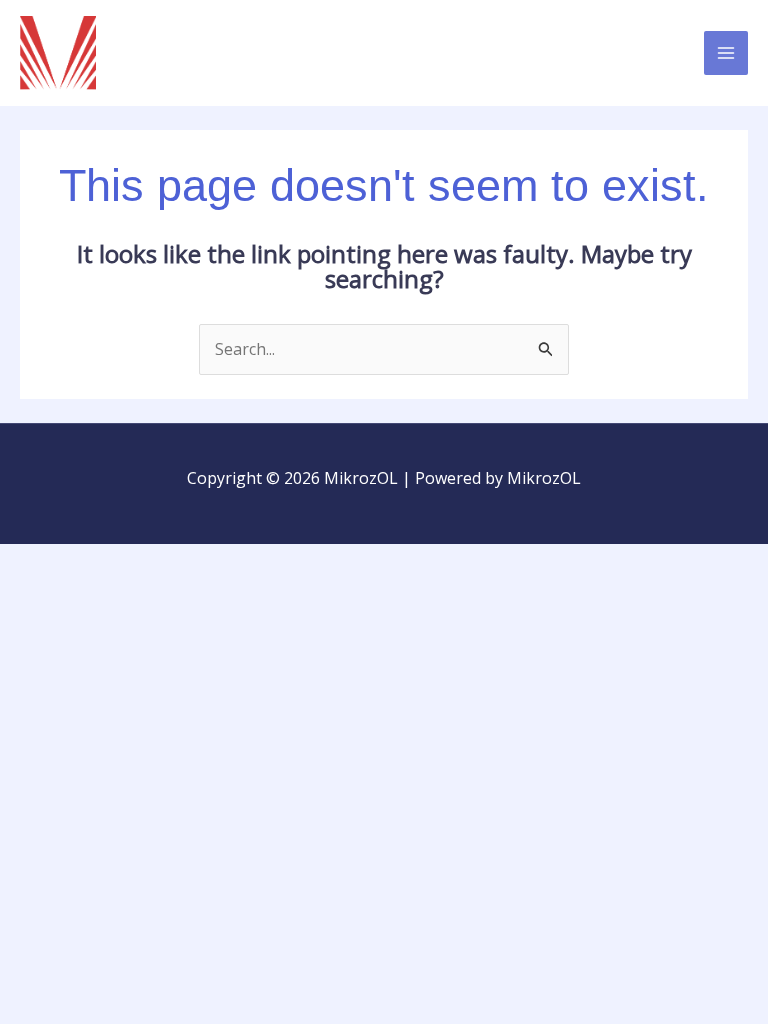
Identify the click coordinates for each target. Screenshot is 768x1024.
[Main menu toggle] (726, 53)
